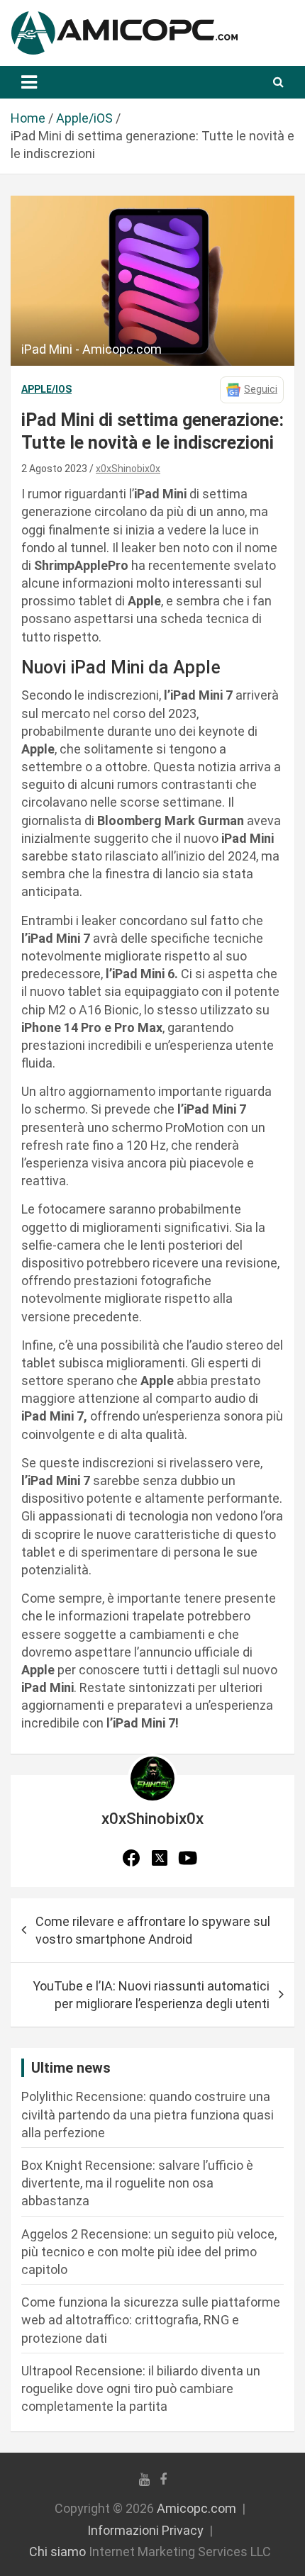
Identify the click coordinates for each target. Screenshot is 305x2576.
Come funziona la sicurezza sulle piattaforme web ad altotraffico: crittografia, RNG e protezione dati (151, 2320)
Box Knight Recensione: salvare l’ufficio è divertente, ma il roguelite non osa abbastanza (137, 2183)
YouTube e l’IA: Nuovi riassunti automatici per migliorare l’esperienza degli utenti (151, 1995)
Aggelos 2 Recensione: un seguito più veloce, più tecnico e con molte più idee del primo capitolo (149, 2252)
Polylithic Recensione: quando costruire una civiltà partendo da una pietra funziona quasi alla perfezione (148, 2114)
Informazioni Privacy (145, 2530)
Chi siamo (57, 2552)
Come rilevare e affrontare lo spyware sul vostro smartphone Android (153, 1930)
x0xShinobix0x (128, 469)
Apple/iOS (46, 389)
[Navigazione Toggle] (29, 82)
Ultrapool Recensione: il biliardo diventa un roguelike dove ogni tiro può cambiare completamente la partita (141, 2389)
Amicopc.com (196, 2508)
